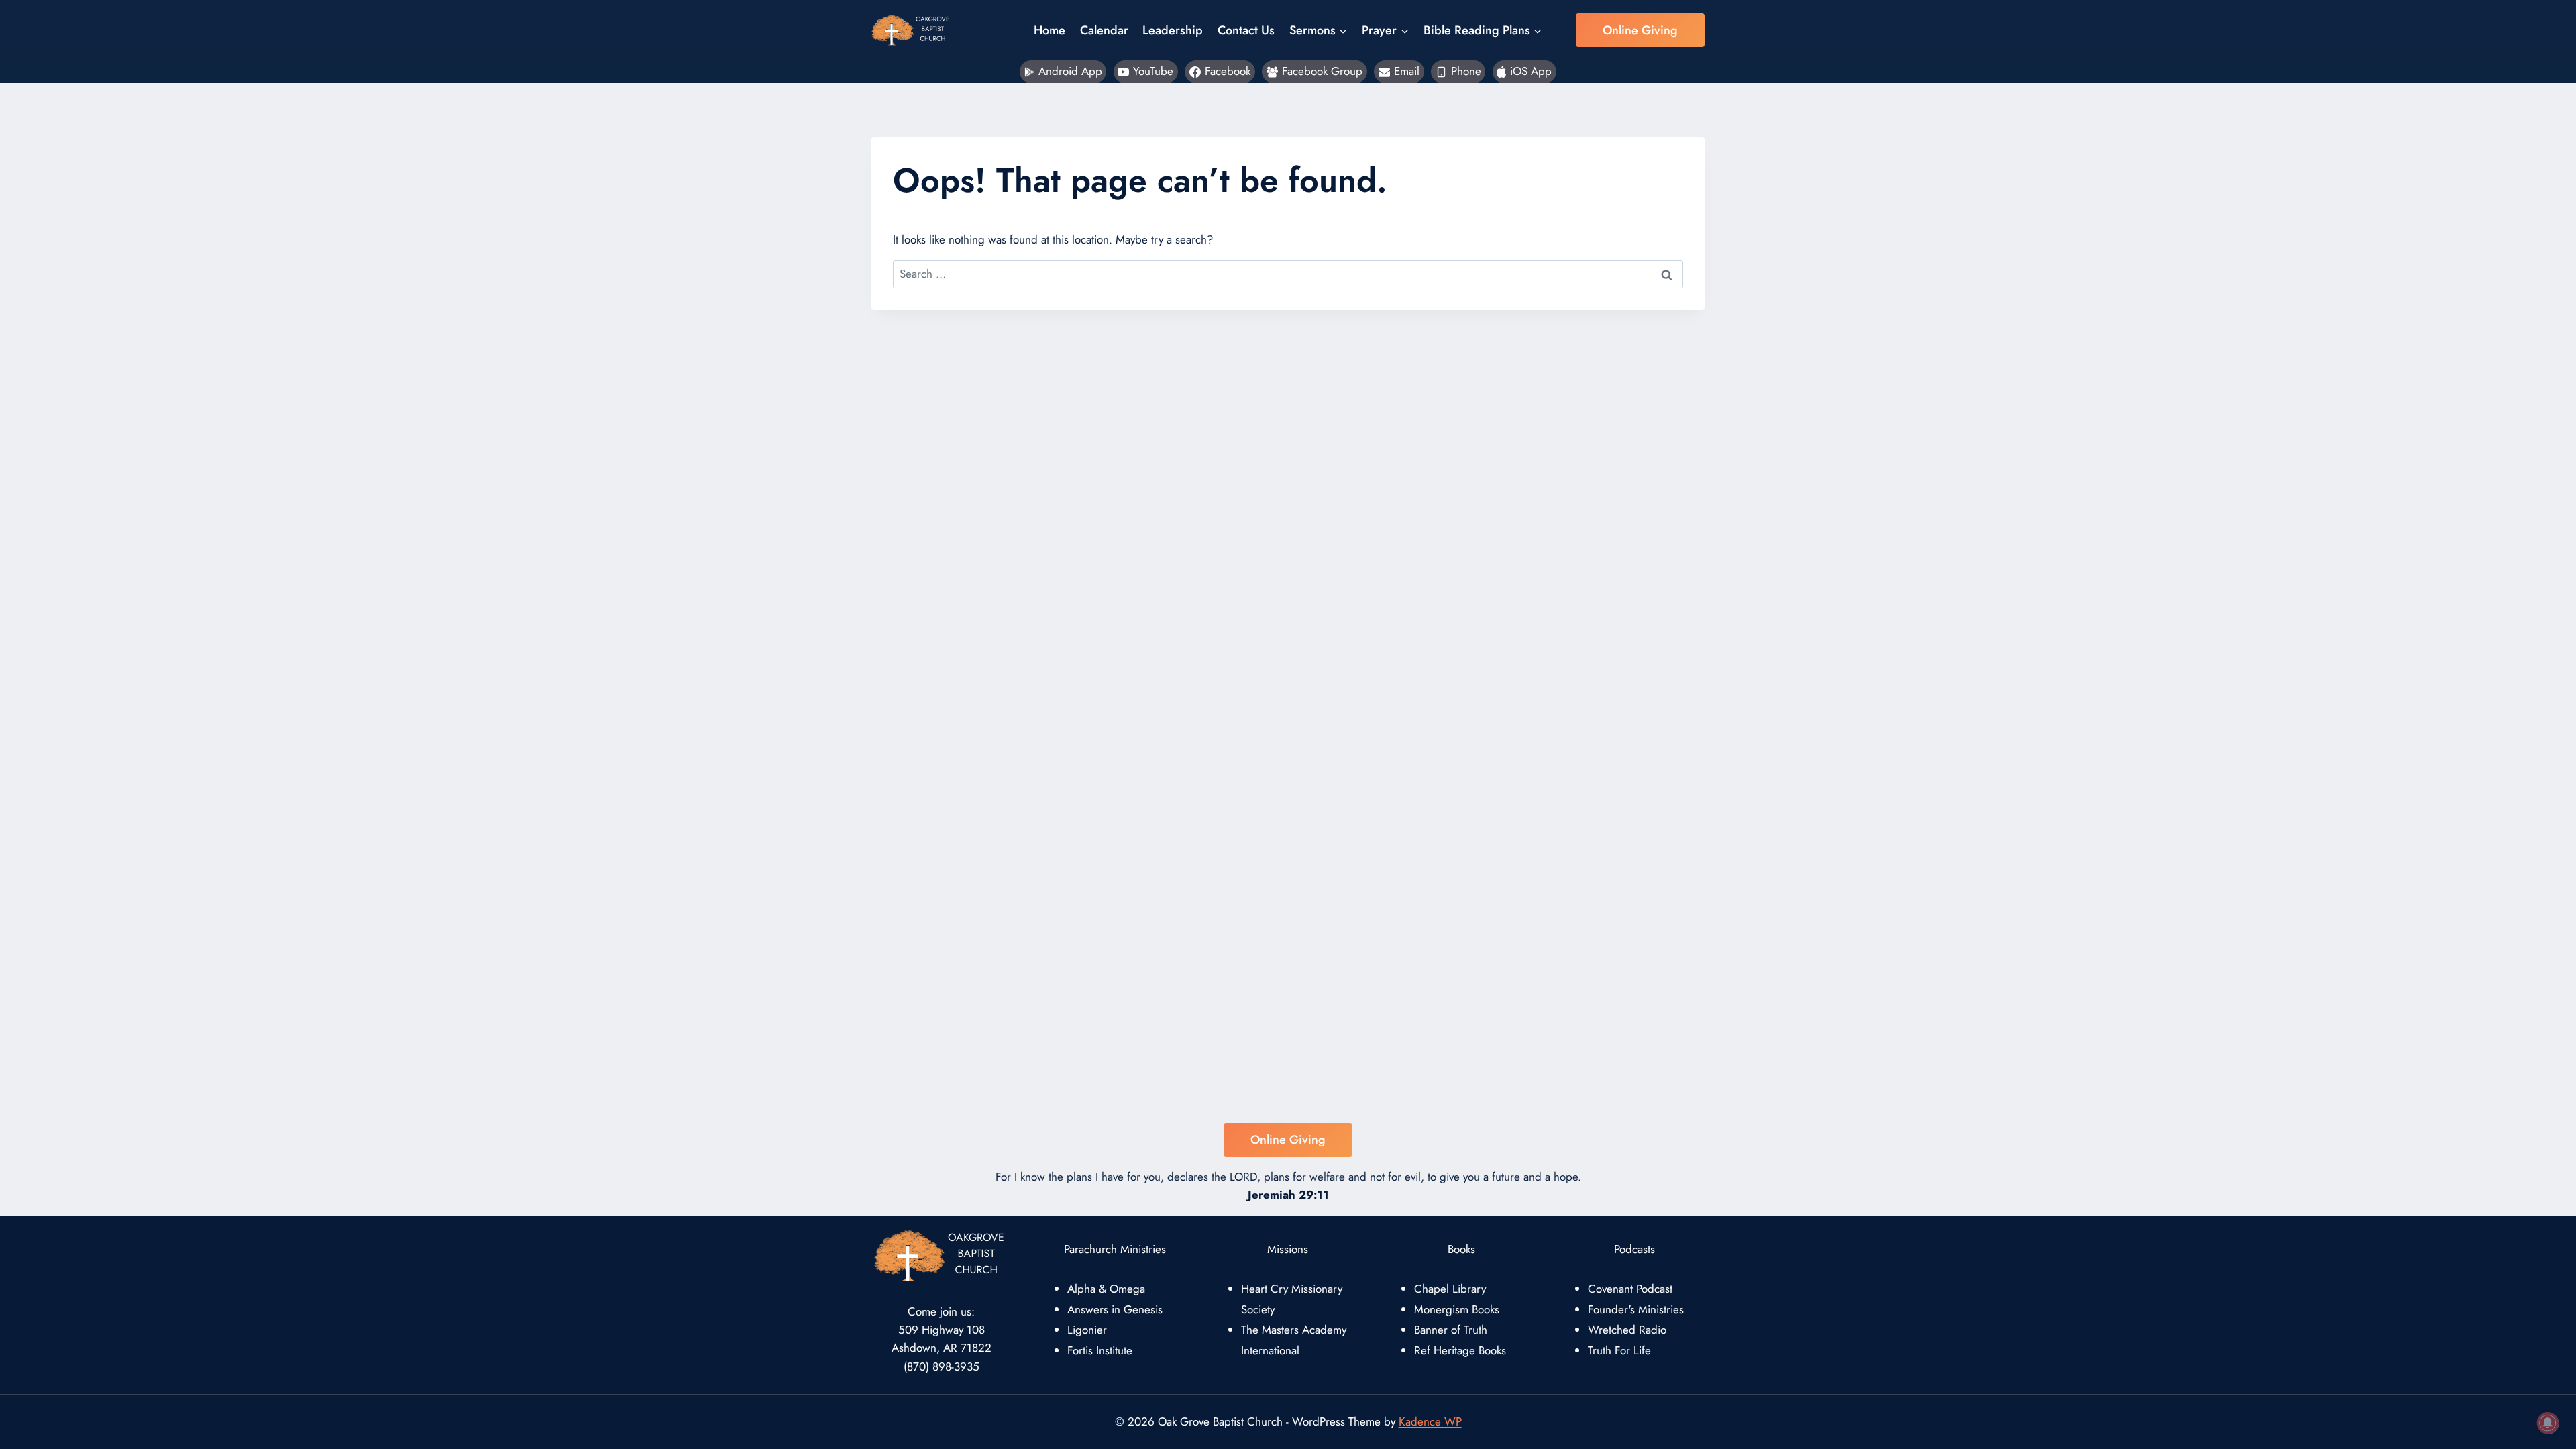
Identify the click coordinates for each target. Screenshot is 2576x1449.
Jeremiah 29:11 (1288, 1195)
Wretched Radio (1627, 1330)
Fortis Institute (1100, 1350)
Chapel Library (1450, 1289)
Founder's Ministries (1636, 1309)
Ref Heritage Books (1460, 1350)
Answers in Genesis (1115, 1309)
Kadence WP (1430, 1421)
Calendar (1104, 30)
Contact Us (1246, 30)
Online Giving (1640, 30)
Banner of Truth (1451, 1330)
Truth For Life (1619, 1350)
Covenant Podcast (1630, 1289)
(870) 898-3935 (942, 1366)
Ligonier (1087, 1330)
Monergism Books (1457, 1309)
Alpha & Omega (1106, 1289)
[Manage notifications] (2548, 1423)
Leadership (1173, 30)
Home (1050, 30)
